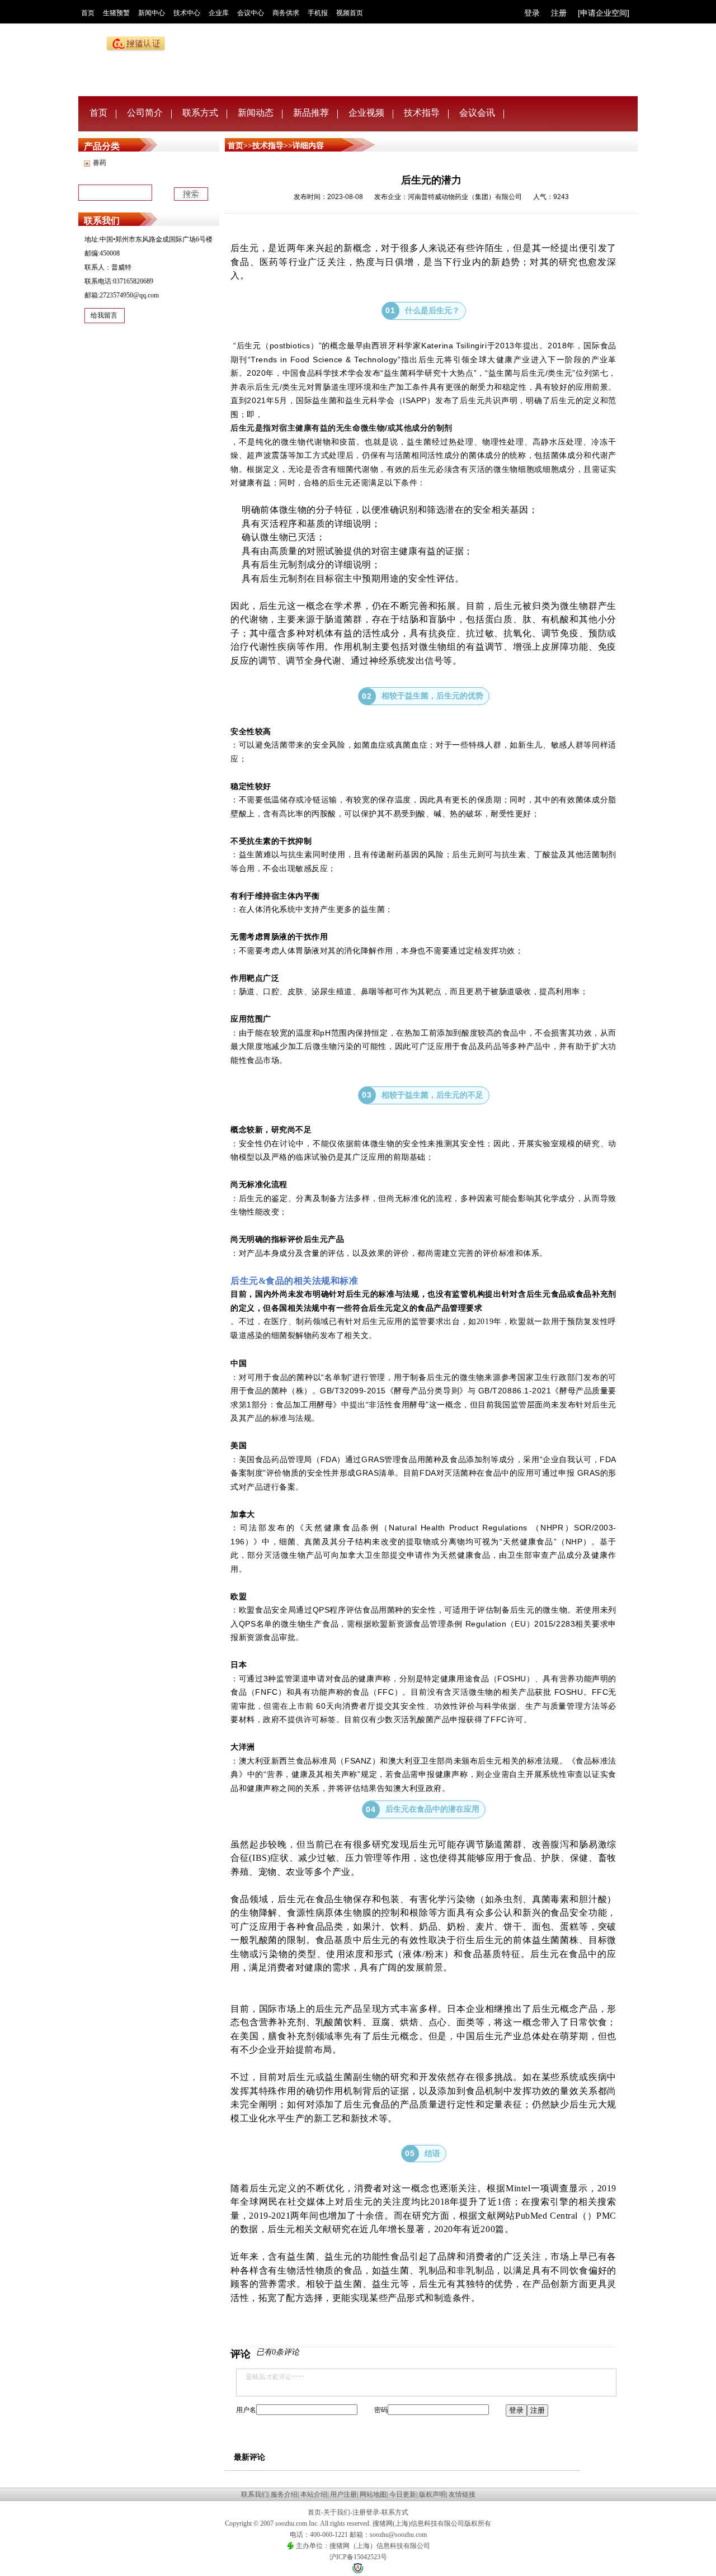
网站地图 (373, 2494)
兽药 (100, 163)
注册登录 (366, 2512)
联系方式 (200, 113)
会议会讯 (477, 113)
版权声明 (432, 2494)
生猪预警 (116, 13)
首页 (88, 13)
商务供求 (286, 13)
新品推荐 (311, 113)
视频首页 (350, 13)
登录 (532, 13)
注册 (559, 13)
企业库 (219, 13)
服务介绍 (284, 2494)
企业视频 (366, 113)
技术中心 (187, 13)
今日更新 (403, 2494)
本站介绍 (314, 2494)
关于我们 (337, 2512)
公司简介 (145, 113)
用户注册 (343, 2494)
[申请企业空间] (604, 13)
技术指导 (422, 113)
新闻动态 (256, 113)
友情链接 (462, 2494)
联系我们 (255, 2494)
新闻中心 (152, 13)
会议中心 (251, 13)
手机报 (318, 13)
